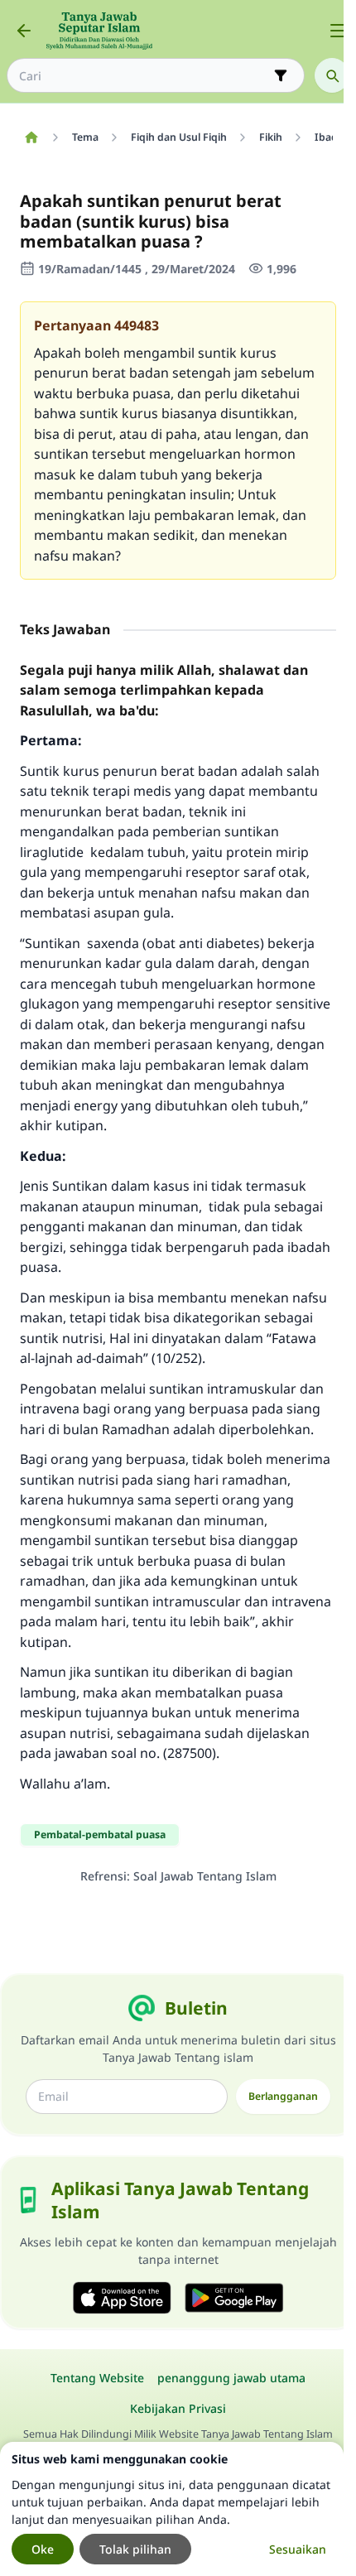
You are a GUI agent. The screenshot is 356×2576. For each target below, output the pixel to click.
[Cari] (332, 75)
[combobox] (144, 76)
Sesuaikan (298, 2549)
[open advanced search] (281, 75)
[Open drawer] (338, 31)
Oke (43, 2549)
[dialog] (172, 2509)
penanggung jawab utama (231, 2378)
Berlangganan (283, 2096)
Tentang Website (97, 2378)
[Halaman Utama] (31, 137)
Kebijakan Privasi (178, 2408)
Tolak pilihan (135, 2549)
